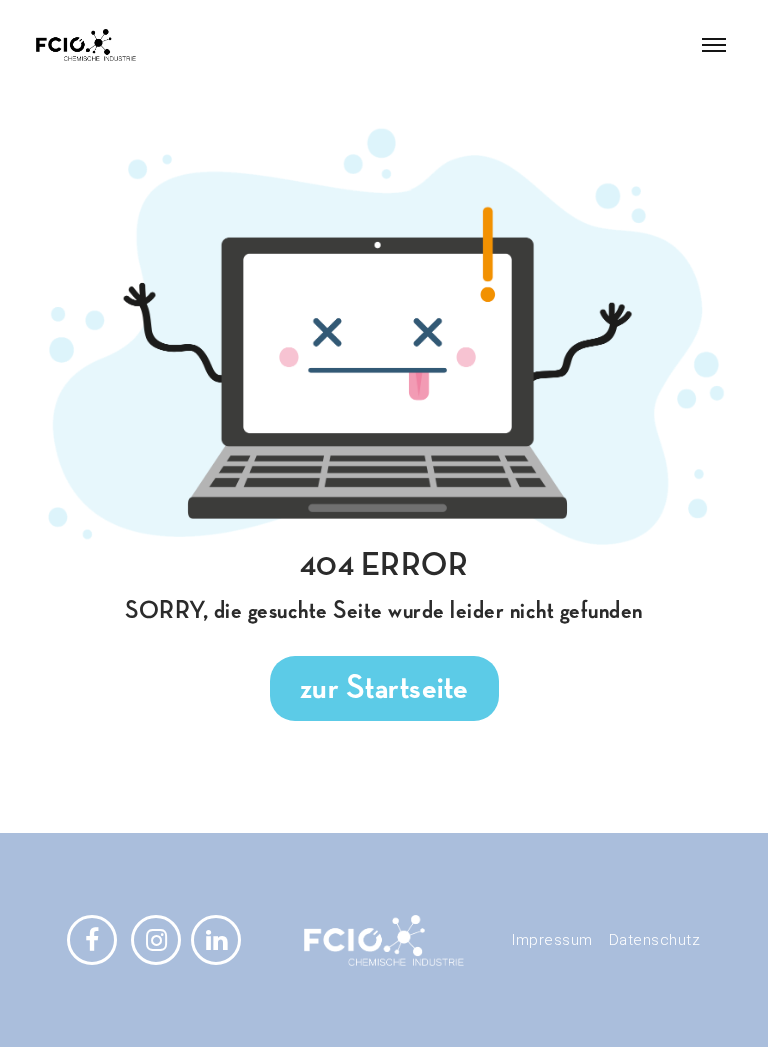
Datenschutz (655, 940)
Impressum (552, 940)
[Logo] (138, 45)
